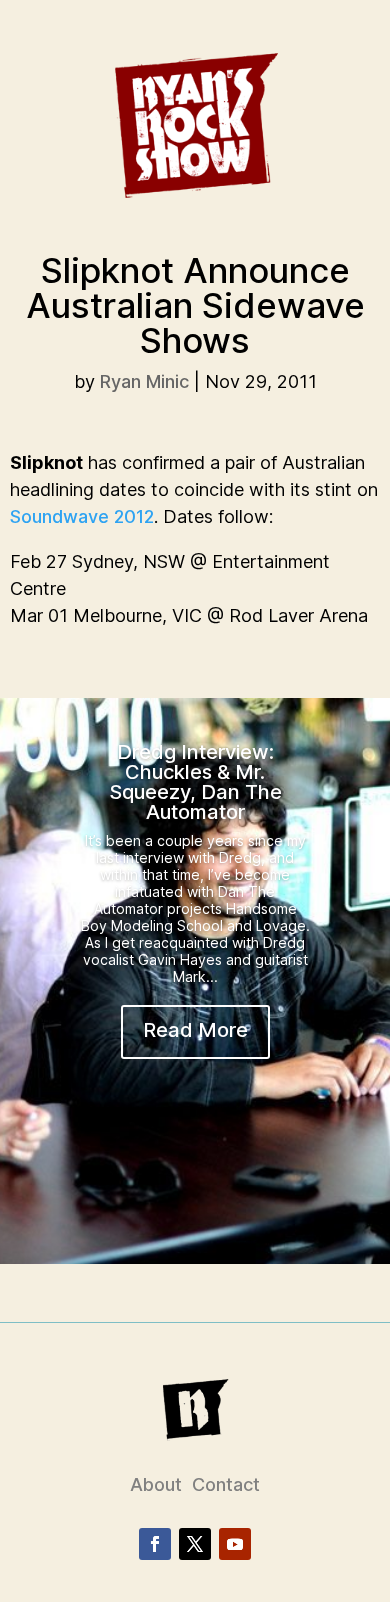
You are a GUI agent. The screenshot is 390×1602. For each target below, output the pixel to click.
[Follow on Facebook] (155, 1544)
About (156, 1484)
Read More (195, 1030)
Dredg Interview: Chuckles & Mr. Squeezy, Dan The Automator (195, 782)
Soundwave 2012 (82, 516)
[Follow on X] (195, 1544)
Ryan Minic (144, 381)
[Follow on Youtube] (235, 1544)
